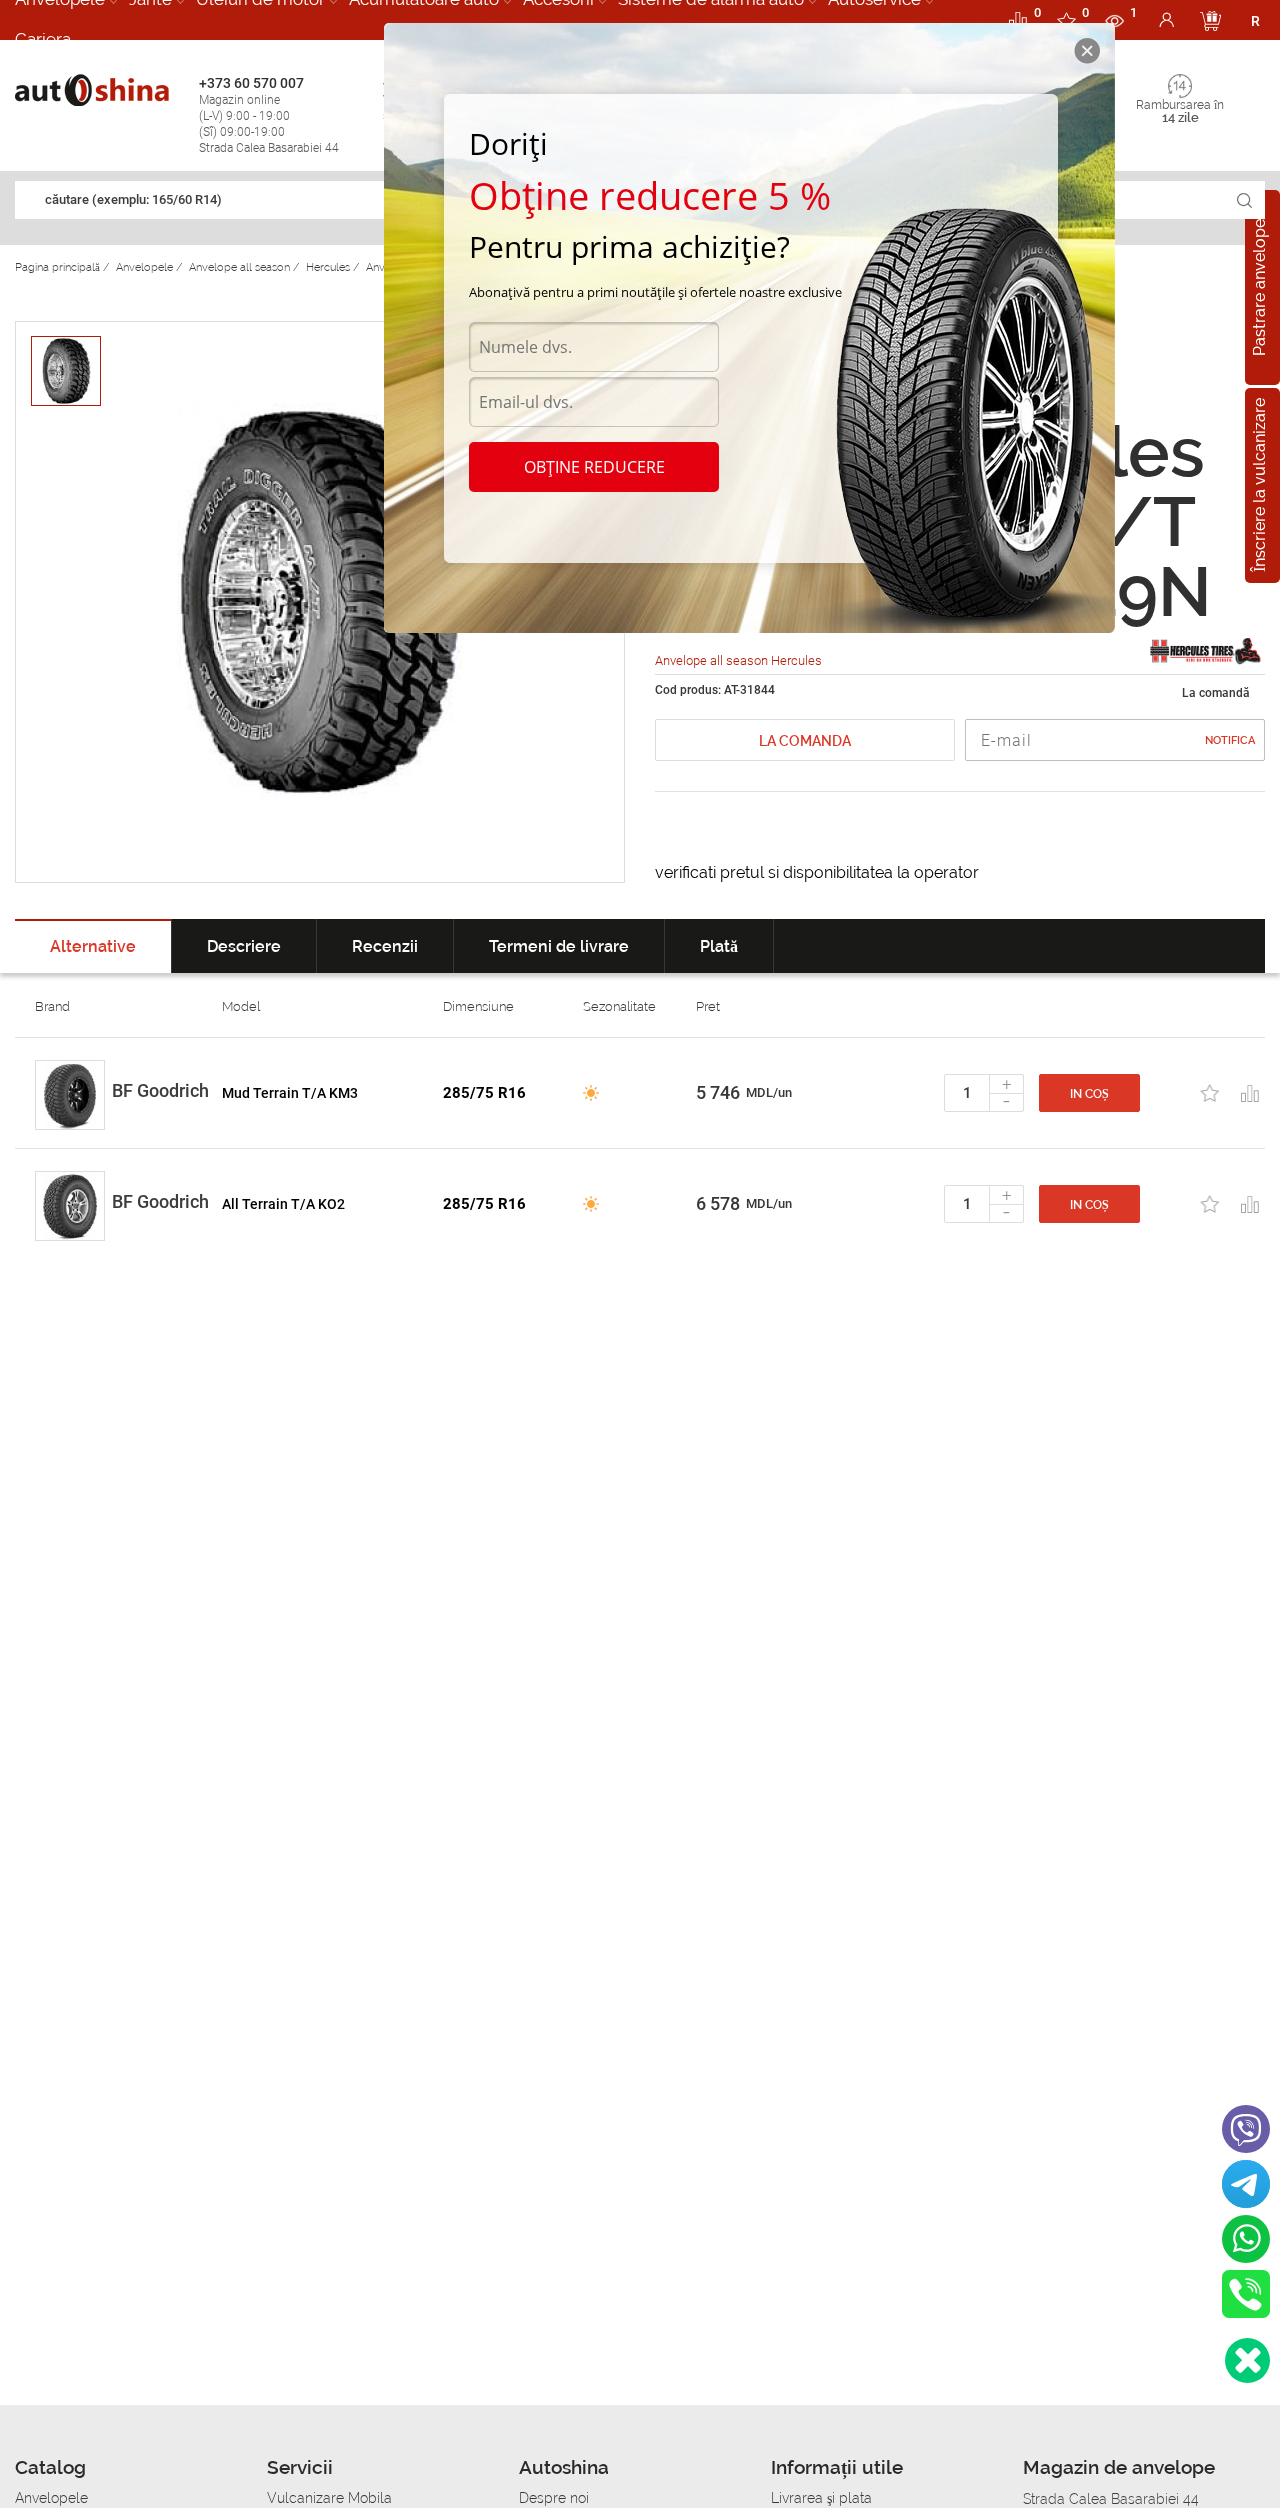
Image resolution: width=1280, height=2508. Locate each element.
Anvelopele (51, 2498)
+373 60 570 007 (269, 115)
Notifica (1230, 740)
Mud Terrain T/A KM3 (290, 1093)
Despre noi (554, 2498)
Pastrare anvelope (1259, 287)
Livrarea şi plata (821, 2498)
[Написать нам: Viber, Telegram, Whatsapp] (1247, 2360)
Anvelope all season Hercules (738, 660)
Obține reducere (594, 467)
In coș (1089, 1094)
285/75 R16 (484, 1093)
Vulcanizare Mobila (329, 2498)
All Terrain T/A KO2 (283, 1204)
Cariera (43, 39)
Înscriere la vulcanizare (1259, 486)
